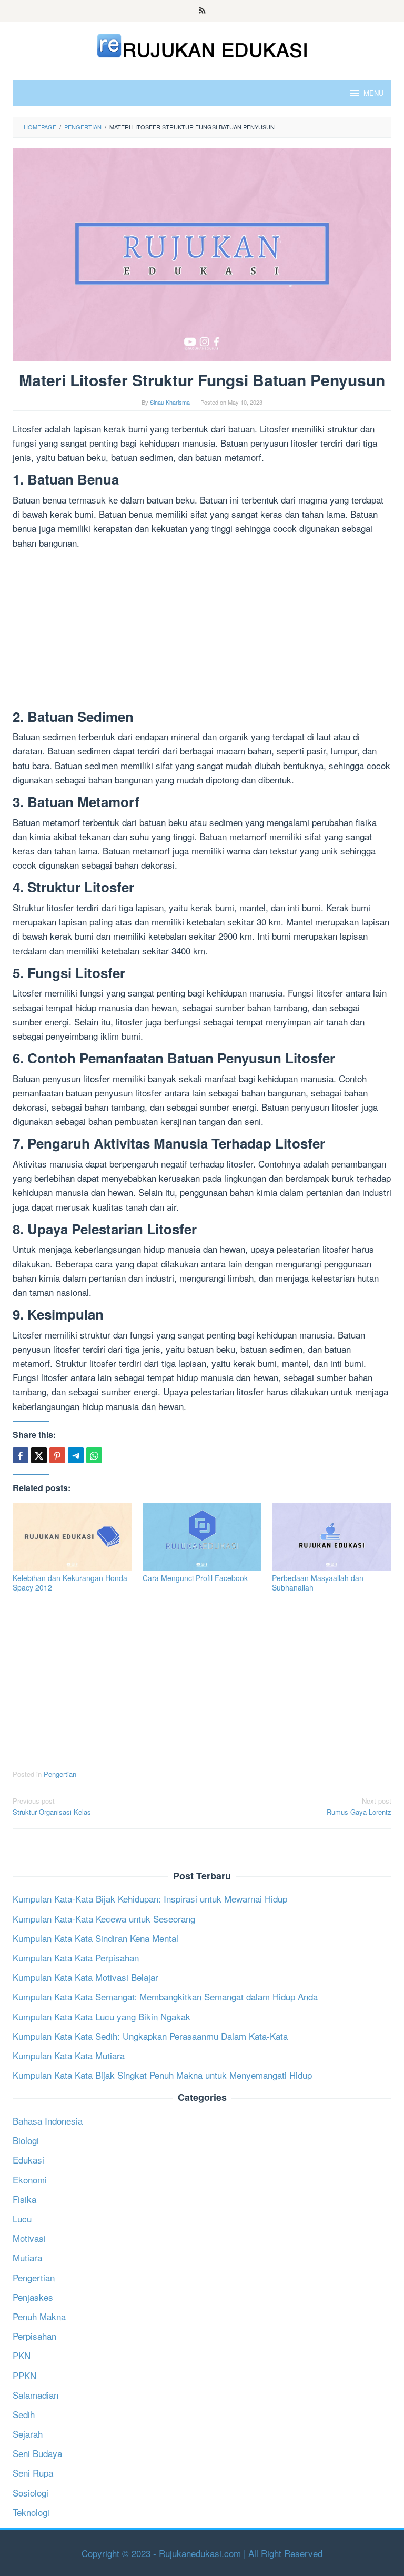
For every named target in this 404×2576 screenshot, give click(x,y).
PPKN (24, 2375)
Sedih (24, 2414)
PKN (22, 2355)
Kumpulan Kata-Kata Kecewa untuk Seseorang (104, 1919)
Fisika (24, 2199)
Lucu (22, 2218)
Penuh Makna (39, 2316)
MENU (373, 93)
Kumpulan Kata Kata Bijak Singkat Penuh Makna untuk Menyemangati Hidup (162, 2075)
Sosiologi (31, 2493)
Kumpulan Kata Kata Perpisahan (76, 1958)
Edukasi (28, 2160)
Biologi (26, 2140)
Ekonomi (30, 2180)
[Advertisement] (202, 631)
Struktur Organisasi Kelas (52, 1806)
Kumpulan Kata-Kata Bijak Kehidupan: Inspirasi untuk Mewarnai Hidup (150, 1899)
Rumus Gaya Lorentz (359, 1806)
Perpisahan (34, 2336)
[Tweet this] (39, 1455)
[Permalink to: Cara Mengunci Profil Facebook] (202, 1537)
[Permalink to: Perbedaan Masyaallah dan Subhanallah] (332, 1537)
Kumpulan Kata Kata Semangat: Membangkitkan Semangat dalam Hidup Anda (165, 1996)
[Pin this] (57, 1455)
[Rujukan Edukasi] (202, 44)
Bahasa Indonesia (48, 2121)
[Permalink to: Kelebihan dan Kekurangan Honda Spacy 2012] (72, 1537)
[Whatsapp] (94, 1455)
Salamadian (36, 2395)
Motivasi (29, 2238)
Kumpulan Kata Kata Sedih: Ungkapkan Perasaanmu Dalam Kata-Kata (150, 2036)
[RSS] (202, 11)
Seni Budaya (37, 2453)
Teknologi (31, 2512)
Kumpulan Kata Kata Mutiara (69, 2055)
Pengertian (60, 1774)
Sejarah (28, 2434)
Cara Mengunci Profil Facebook (195, 1578)
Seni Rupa (33, 2473)
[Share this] (21, 1455)
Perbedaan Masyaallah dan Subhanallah (318, 1583)
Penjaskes (33, 2297)
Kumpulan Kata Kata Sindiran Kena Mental (95, 1938)
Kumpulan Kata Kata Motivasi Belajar (85, 1977)
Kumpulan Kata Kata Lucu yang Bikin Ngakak (102, 2016)
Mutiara (27, 2257)
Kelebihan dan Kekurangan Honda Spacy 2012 (70, 1583)
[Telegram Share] (76, 1455)
